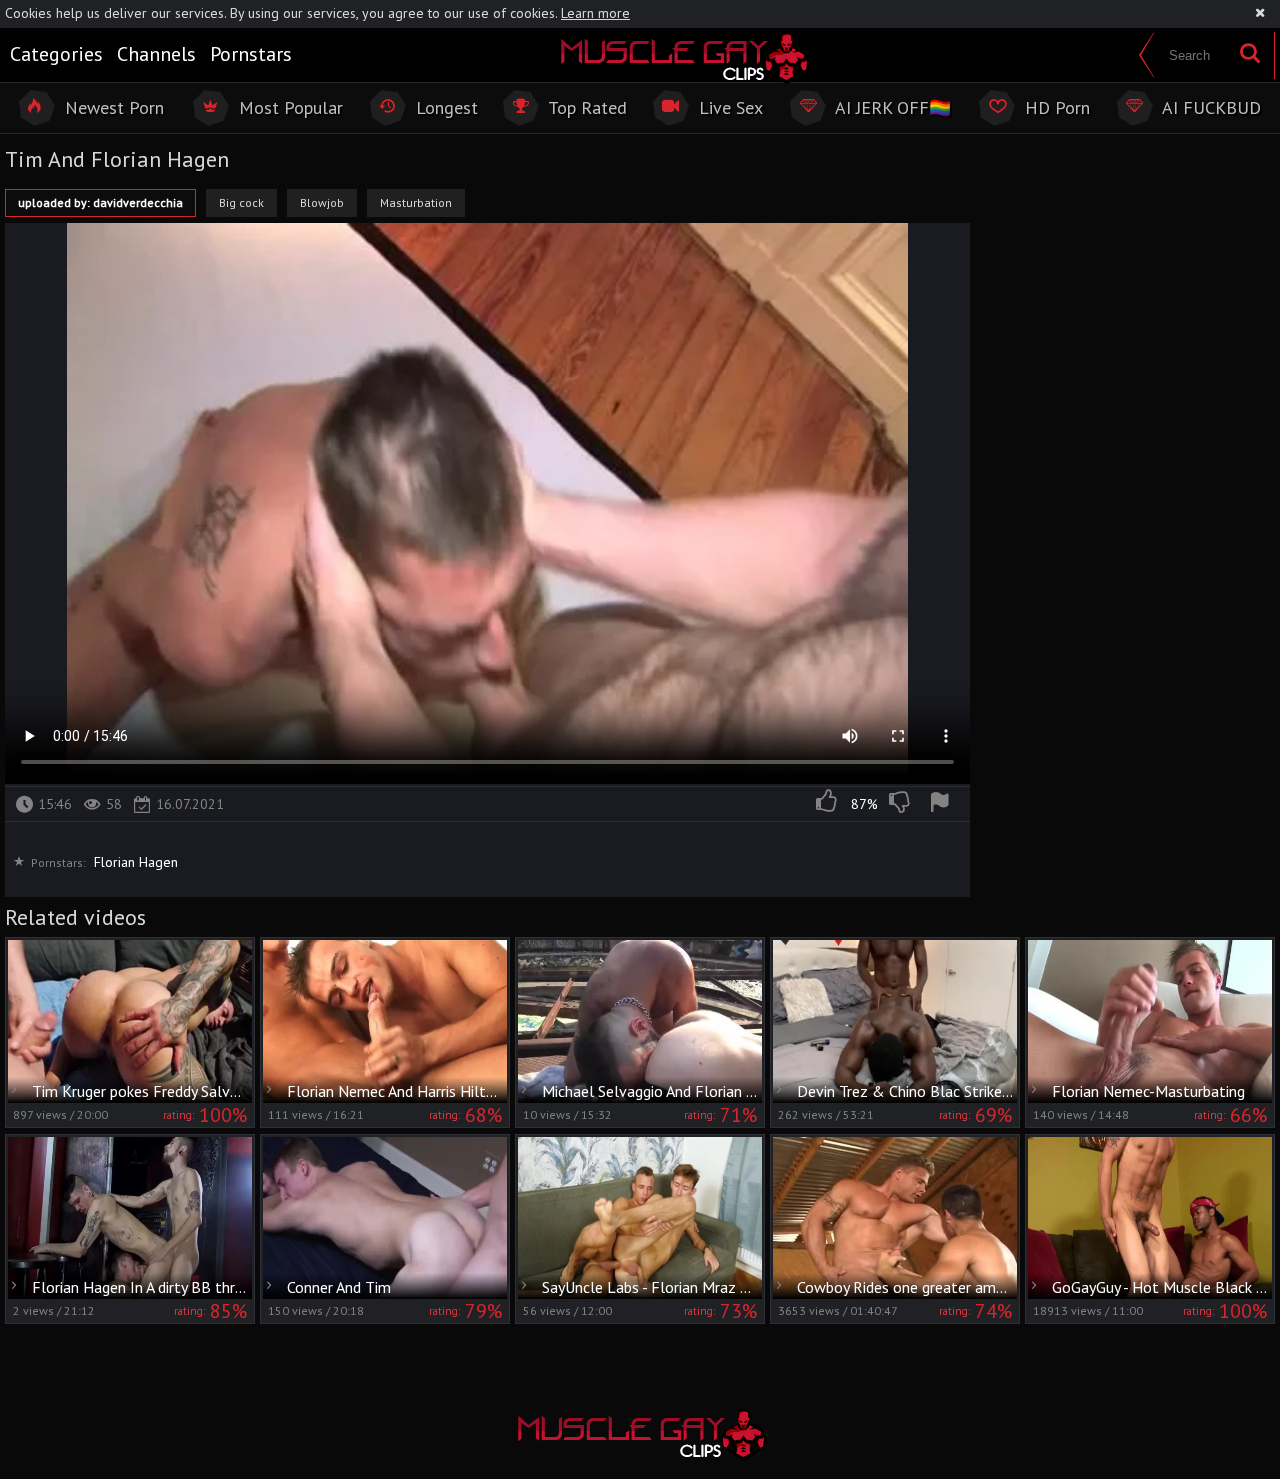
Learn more (595, 13)
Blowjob (322, 202)
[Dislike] (901, 804)
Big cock (241, 202)
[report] (943, 804)
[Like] (828, 804)
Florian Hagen (136, 862)
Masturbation (416, 202)
